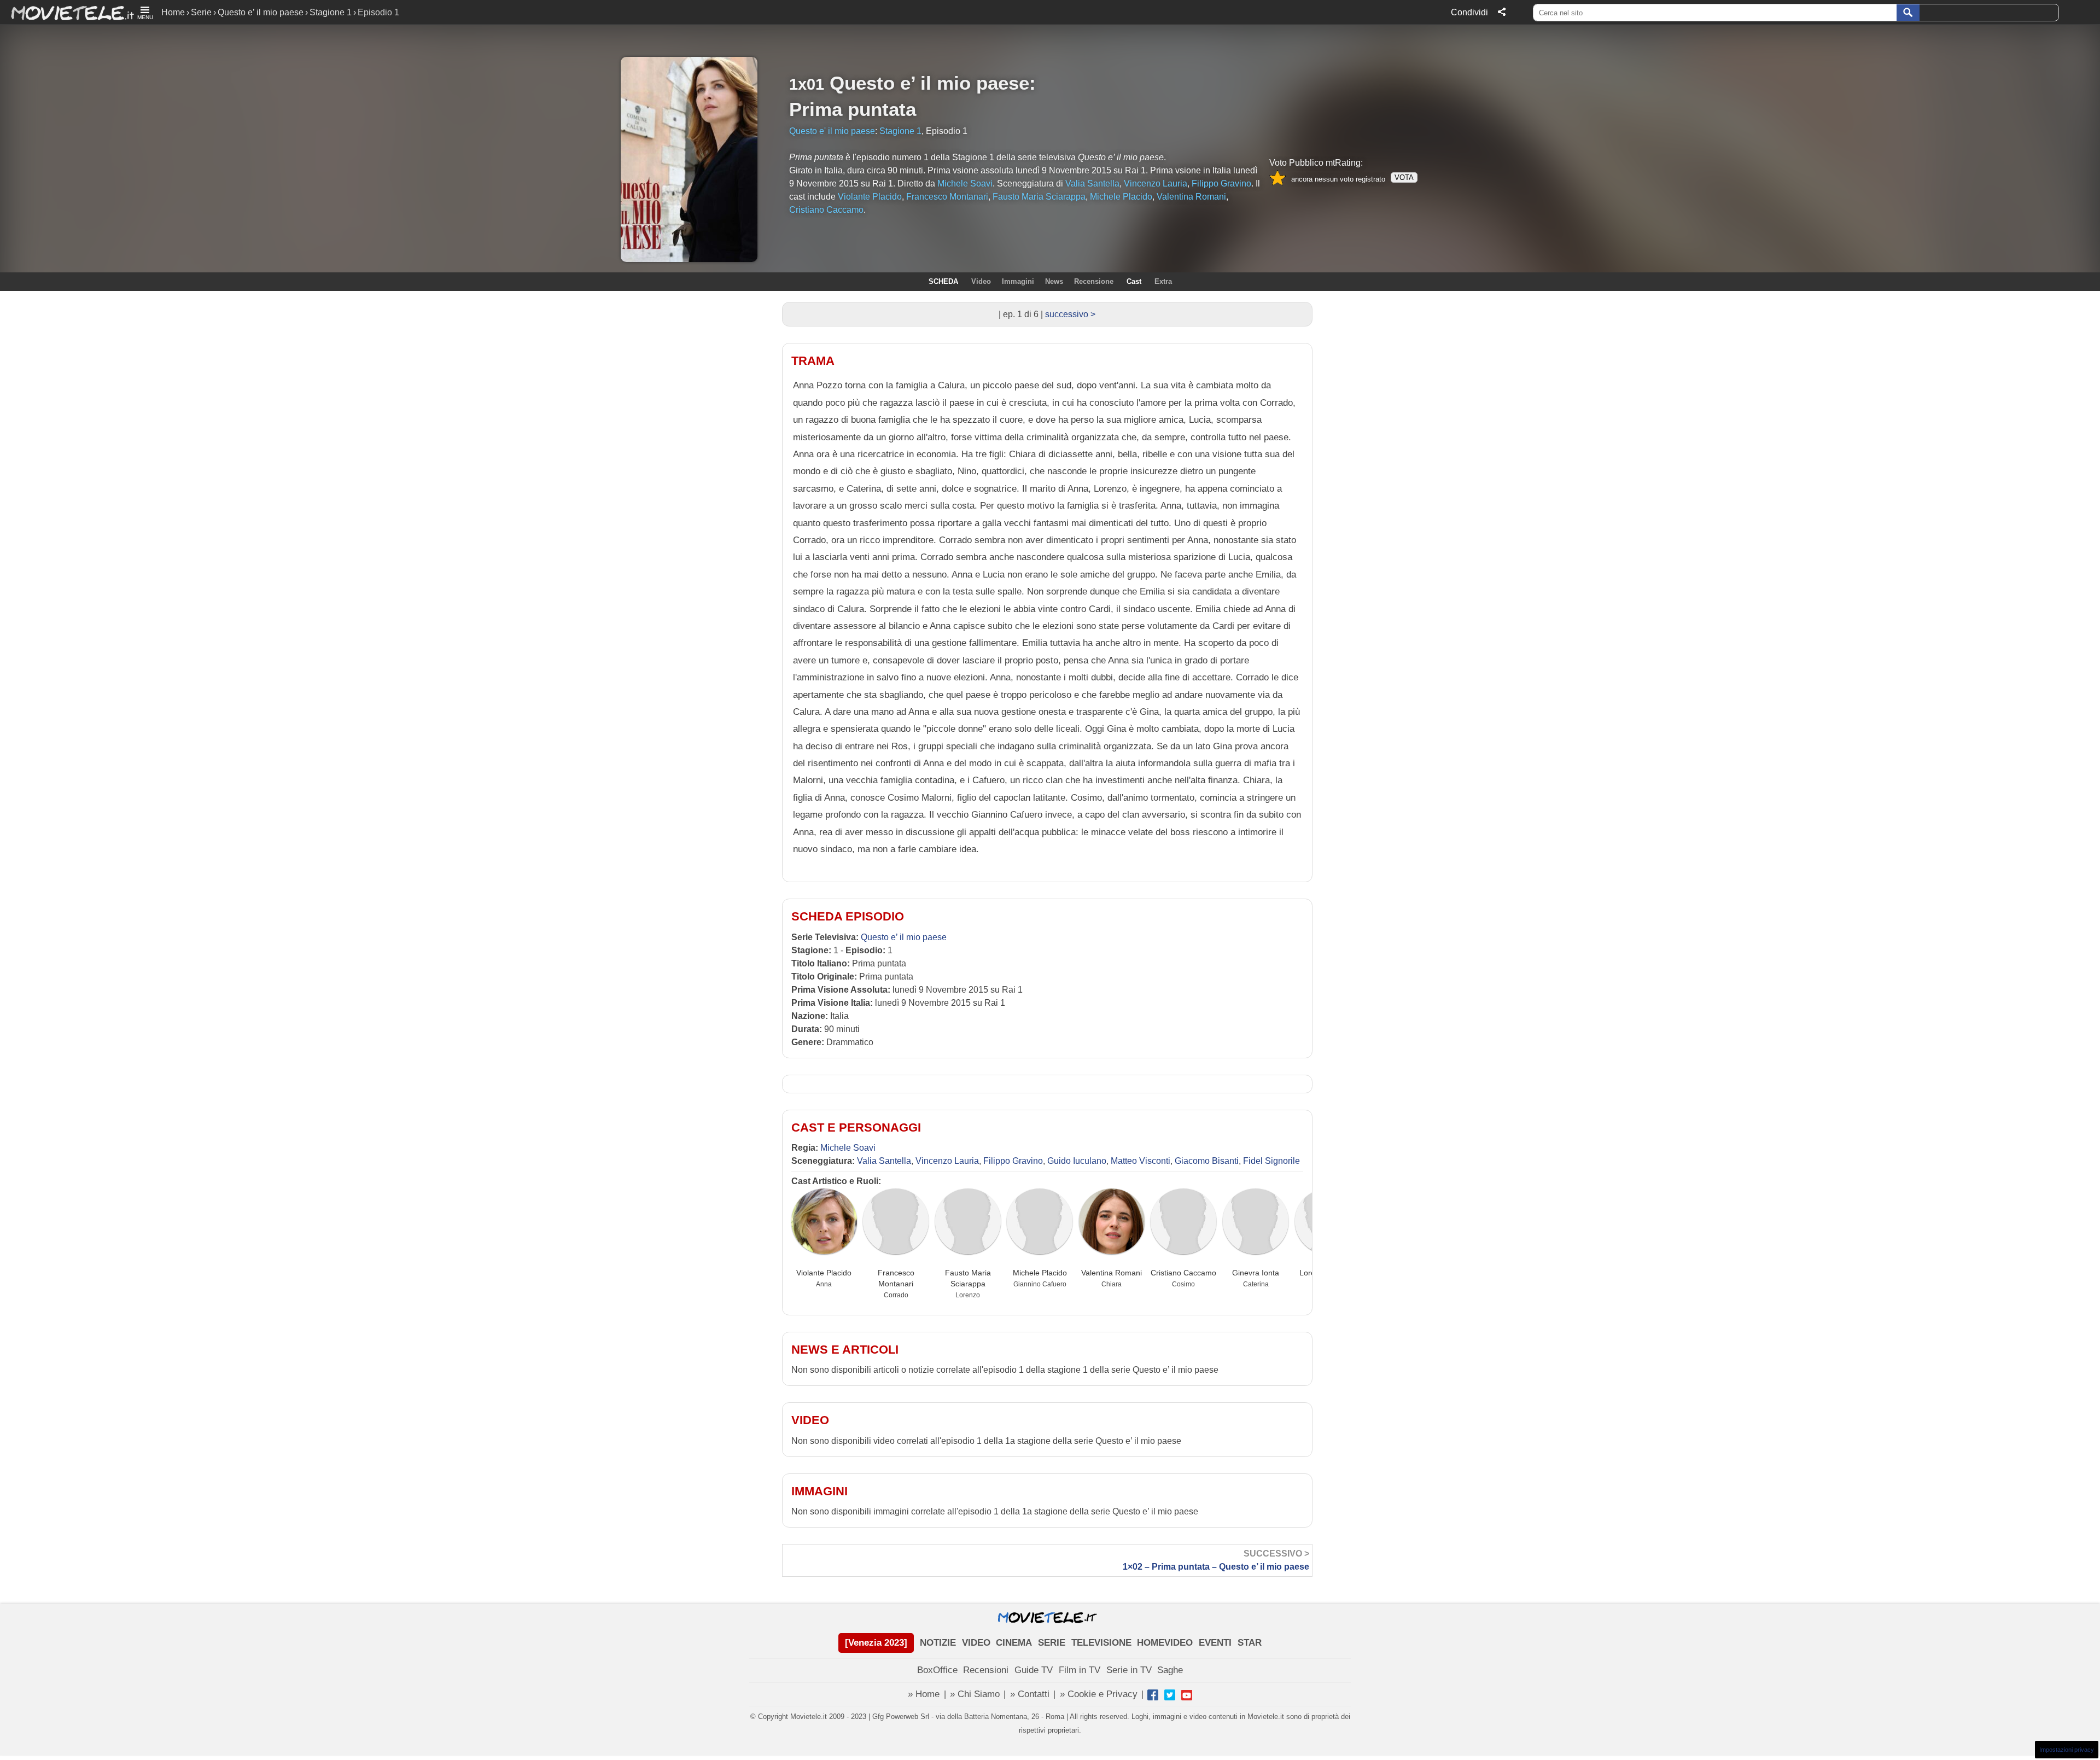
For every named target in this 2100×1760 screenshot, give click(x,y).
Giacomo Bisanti (1207, 1161)
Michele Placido (1040, 1272)
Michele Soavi (848, 1148)
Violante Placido (824, 1272)
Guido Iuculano (1077, 1161)
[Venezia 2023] (876, 1643)
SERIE (1052, 1643)
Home (173, 12)
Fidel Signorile (1271, 1161)
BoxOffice (937, 1670)
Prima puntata (853, 109)
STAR (1250, 1643)
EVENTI (1215, 1643)
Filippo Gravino (1013, 1161)
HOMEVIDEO (1165, 1643)
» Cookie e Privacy (1099, 1694)
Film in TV (1080, 1670)
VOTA (1404, 177)
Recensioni (986, 1670)
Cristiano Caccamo (1183, 1272)
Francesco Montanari (896, 1278)
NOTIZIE (938, 1643)
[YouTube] (1187, 1695)
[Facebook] (1153, 1695)
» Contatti (1030, 1694)
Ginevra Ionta (1256, 1272)
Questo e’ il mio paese (261, 12)
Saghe (1170, 1670)
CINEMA (1014, 1643)
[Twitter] (1170, 1695)
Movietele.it (67, 12)
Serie (201, 12)
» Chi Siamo (975, 1694)
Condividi (1469, 12)
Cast (1134, 281)
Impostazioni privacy (2067, 1750)
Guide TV (1034, 1670)
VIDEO (976, 1643)
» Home (924, 1694)
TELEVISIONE (1101, 1643)
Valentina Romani (1112, 1272)
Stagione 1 (331, 12)
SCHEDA (943, 281)
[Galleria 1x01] (196, 135)
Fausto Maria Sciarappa (968, 1278)
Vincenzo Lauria (947, 1161)
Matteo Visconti (1141, 1161)
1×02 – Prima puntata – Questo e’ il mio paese (1216, 1560)
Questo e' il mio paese (832, 131)
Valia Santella (884, 1161)
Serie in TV (1129, 1670)
